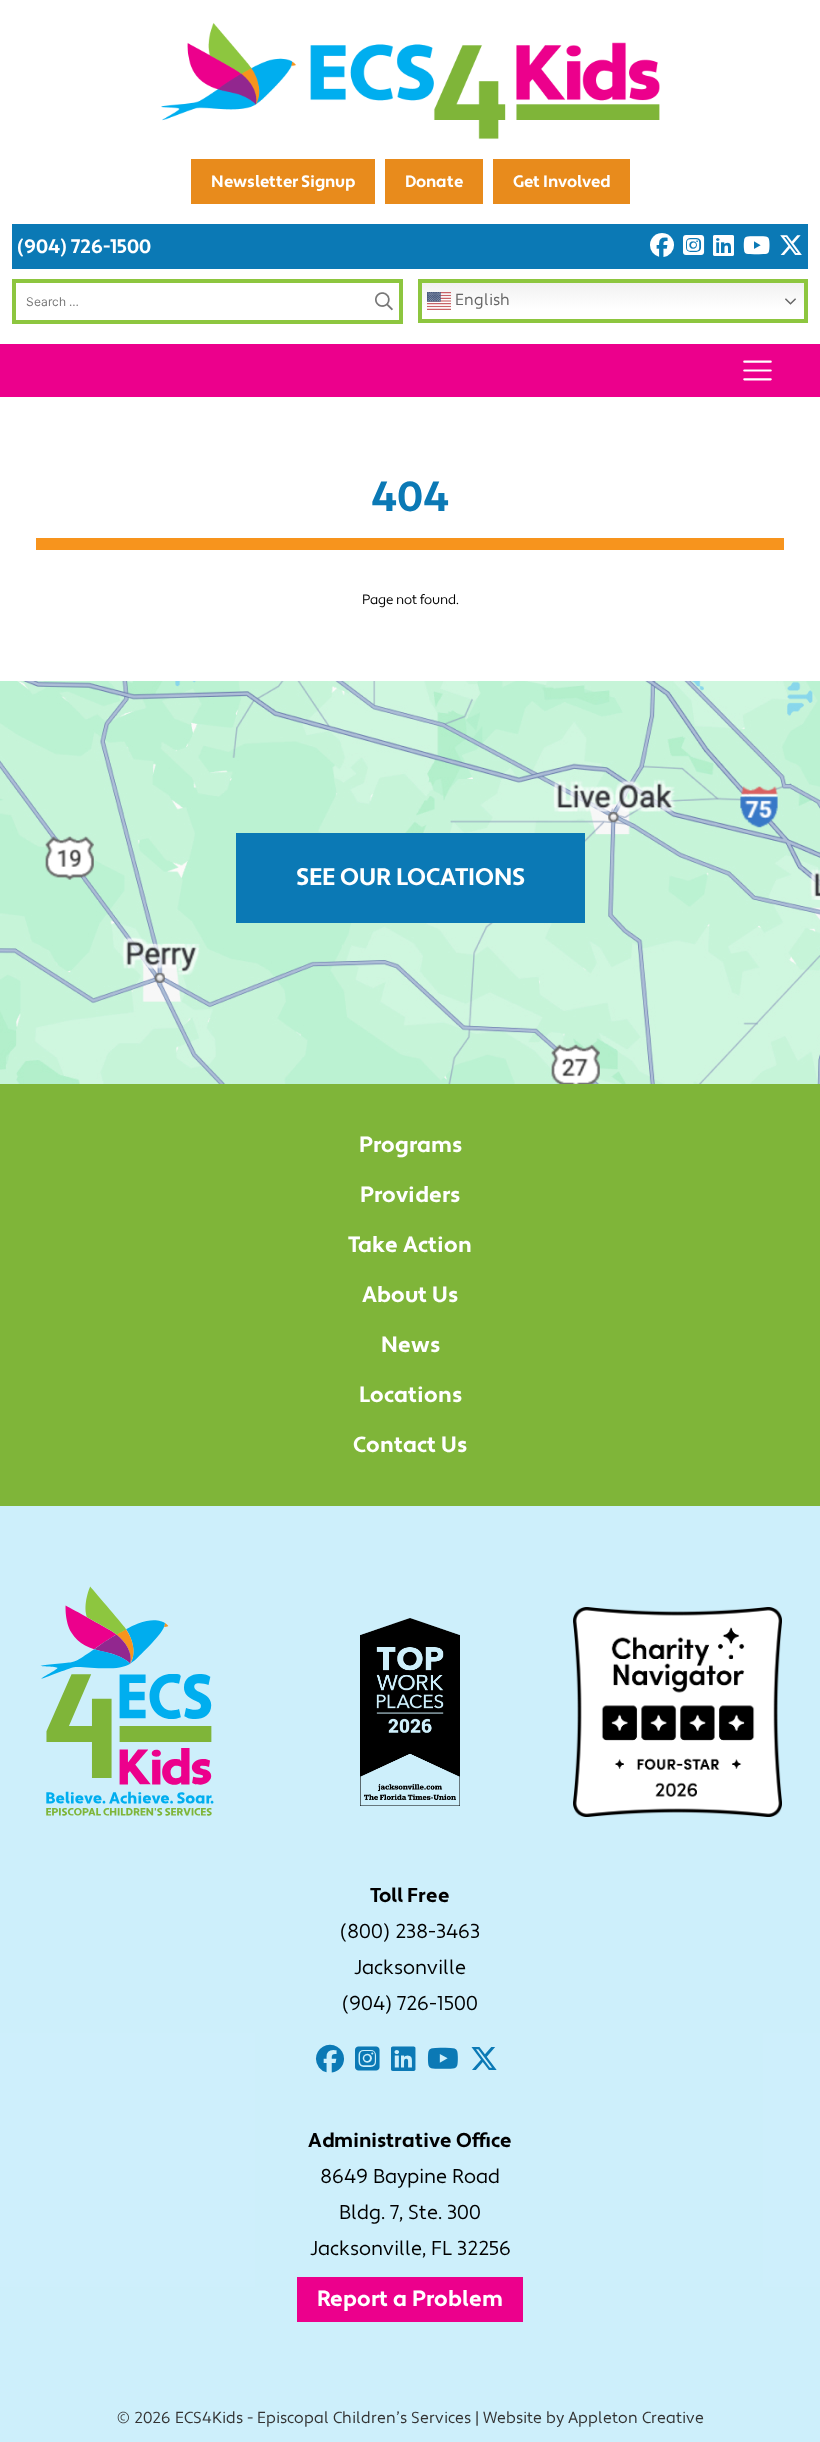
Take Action (410, 1245)
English (480, 300)
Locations (410, 1395)
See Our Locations (410, 877)
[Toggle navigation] (757, 370)
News (410, 1345)
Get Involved (561, 181)
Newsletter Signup (283, 181)
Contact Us (410, 1445)
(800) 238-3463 (410, 1932)
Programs (410, 1145)
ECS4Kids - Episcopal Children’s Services (323, 2418)
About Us (410, 1295)
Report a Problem (410, 2299)
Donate (434, 181)
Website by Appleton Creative (593, 2418)
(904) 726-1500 (84, 246)
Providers (410, 1195)
